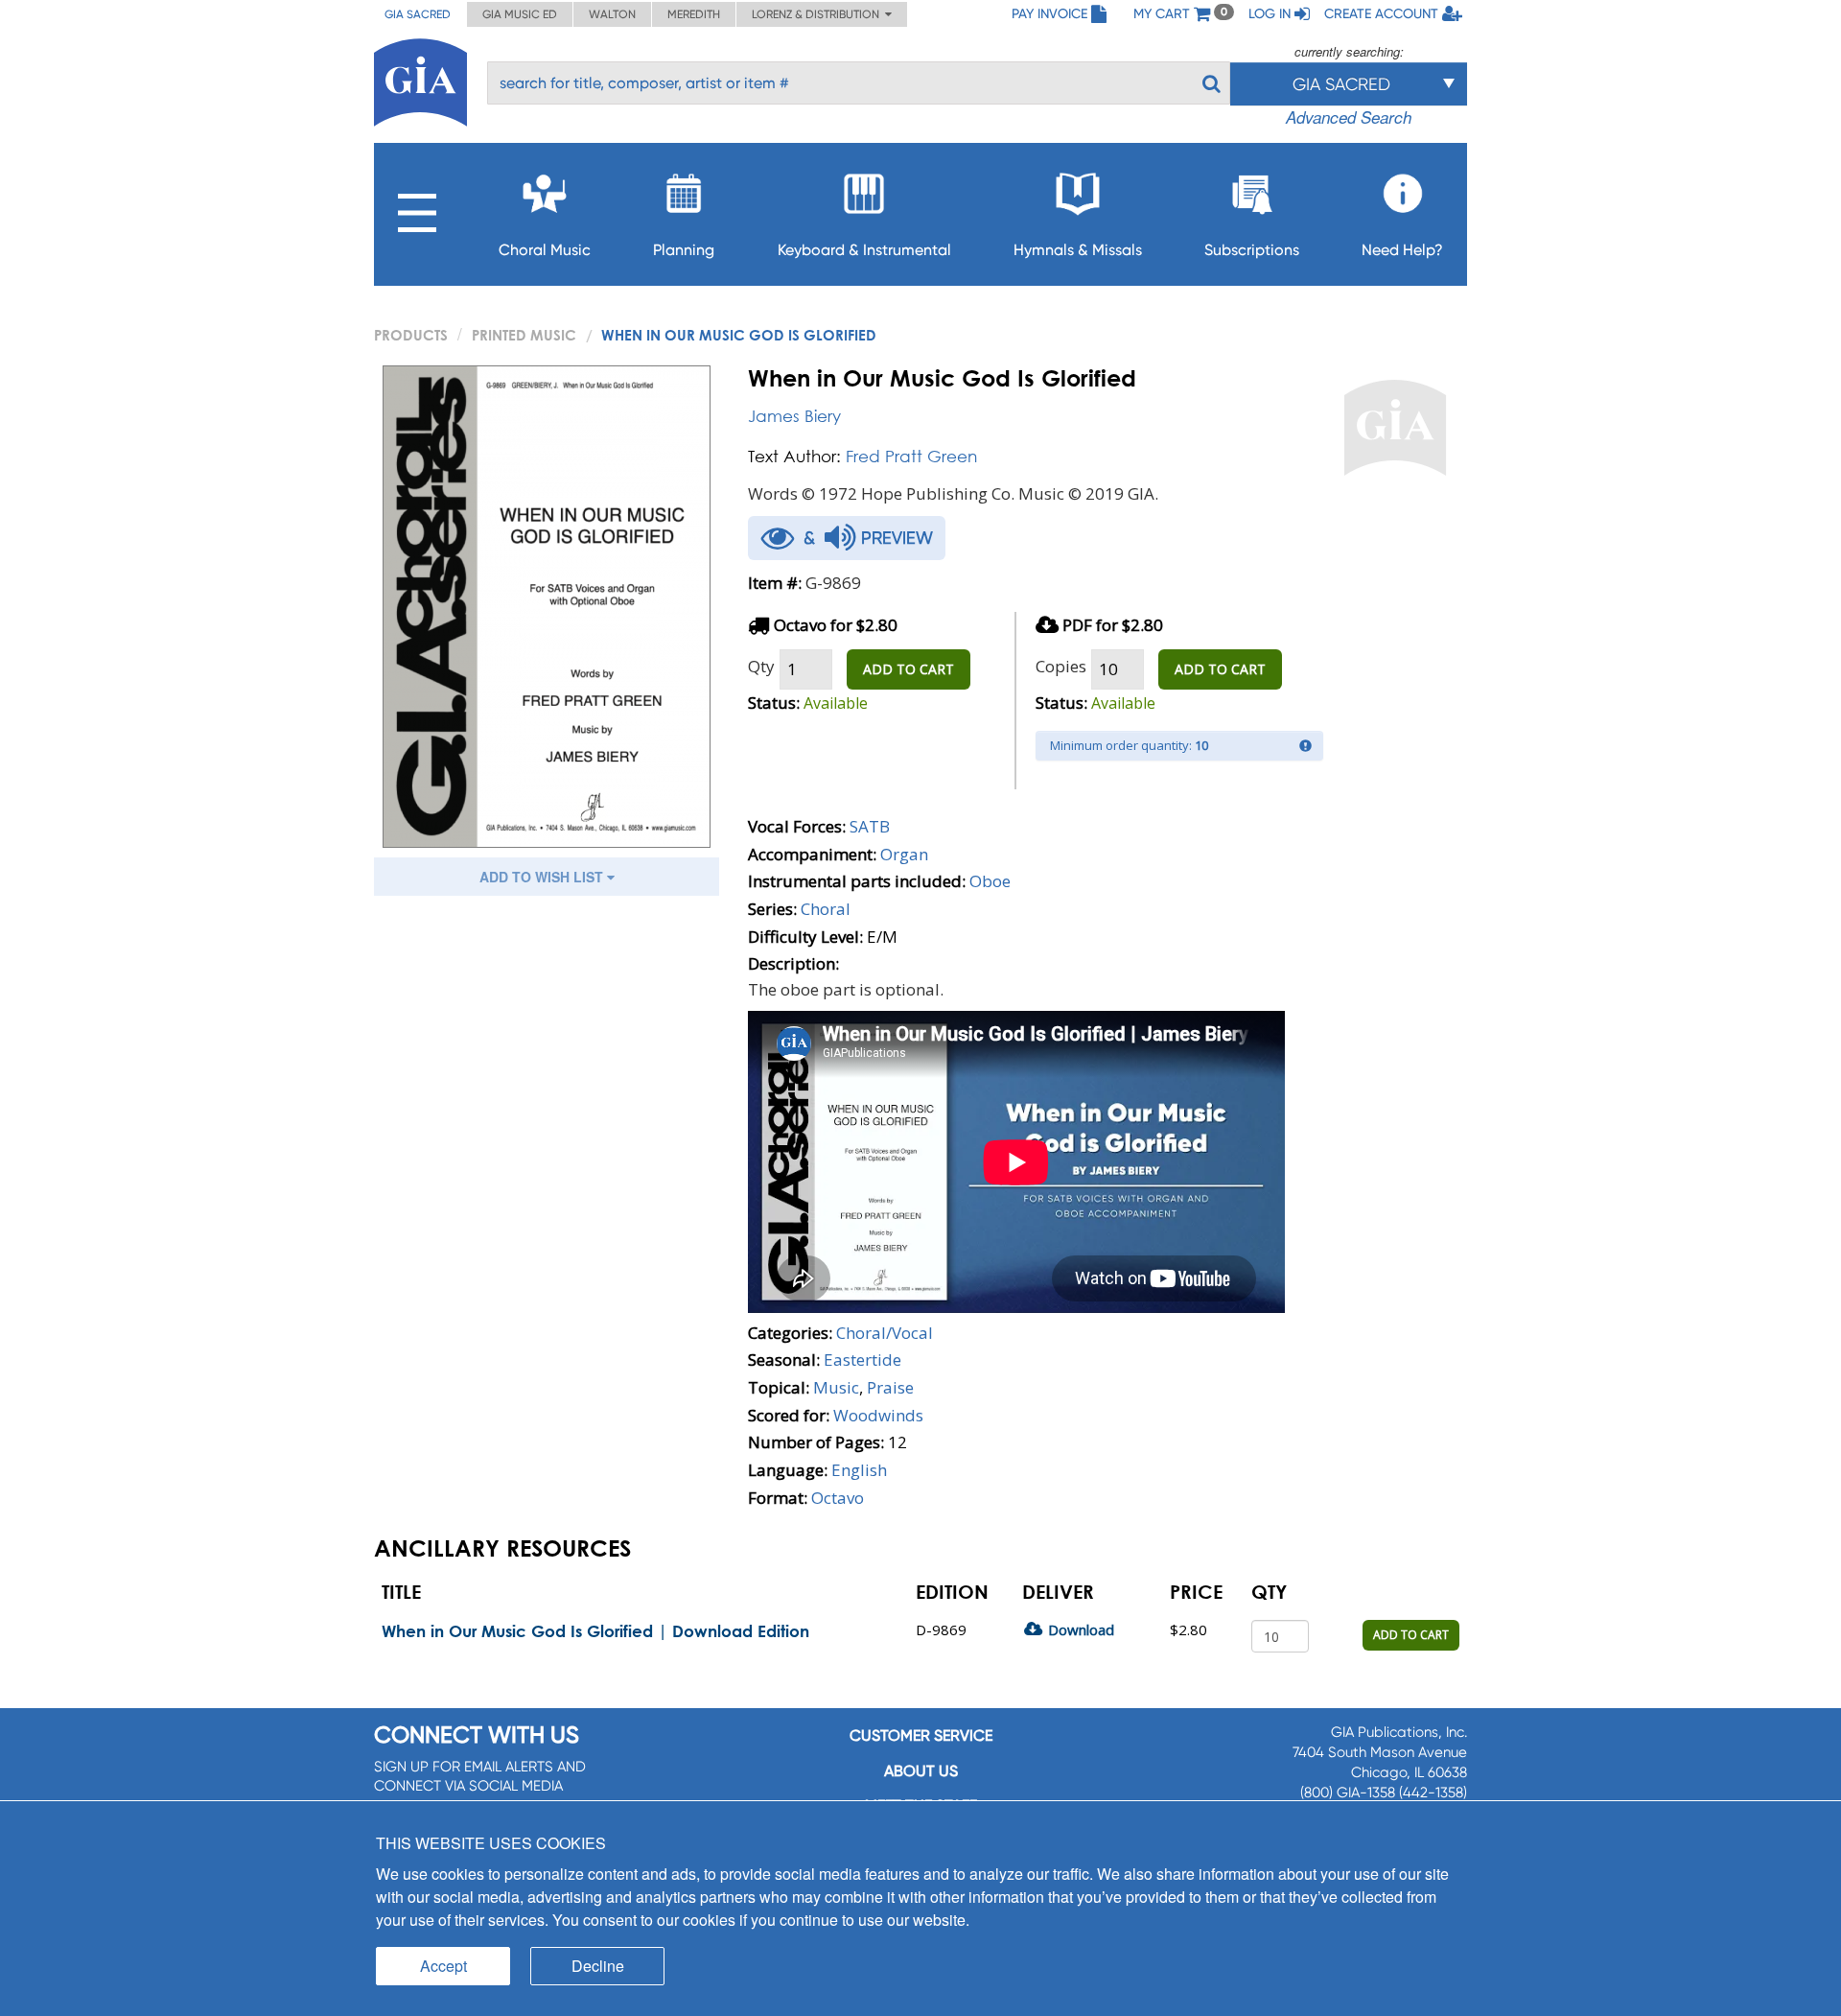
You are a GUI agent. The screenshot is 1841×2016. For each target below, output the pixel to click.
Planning (684, 250)
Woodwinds (878, 1415)
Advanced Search (1349, 117)
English (859, 1470)
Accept (443, 1966)
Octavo (838, 1498)
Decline (598, 1966)
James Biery (794, 416)
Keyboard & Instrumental (864, 250)
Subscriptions (1252, 250)
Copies (1061, 666)
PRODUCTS (411, 335)
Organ (904, 854)
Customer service (921, 1735)
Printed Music (524, 335)
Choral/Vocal (885, 1333)
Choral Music (545, 250)
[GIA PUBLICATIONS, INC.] (420, 79)
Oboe (990, 881)
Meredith (694, 14)
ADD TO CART (909, 669)
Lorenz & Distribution (818, 14)
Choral (826, 909)
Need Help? (1402, 250)
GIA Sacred (418, 14)
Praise (890, 1387)
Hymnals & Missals (1078, 250)
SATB (870, 826)
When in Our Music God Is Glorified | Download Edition (595, 1631)
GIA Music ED (520, 14)
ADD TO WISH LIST (543, 877)
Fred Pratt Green (911, 456)
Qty (761, 666)
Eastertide (862, 1360)
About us (921, 1771)
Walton (612, 14)
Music (836, 1387)
